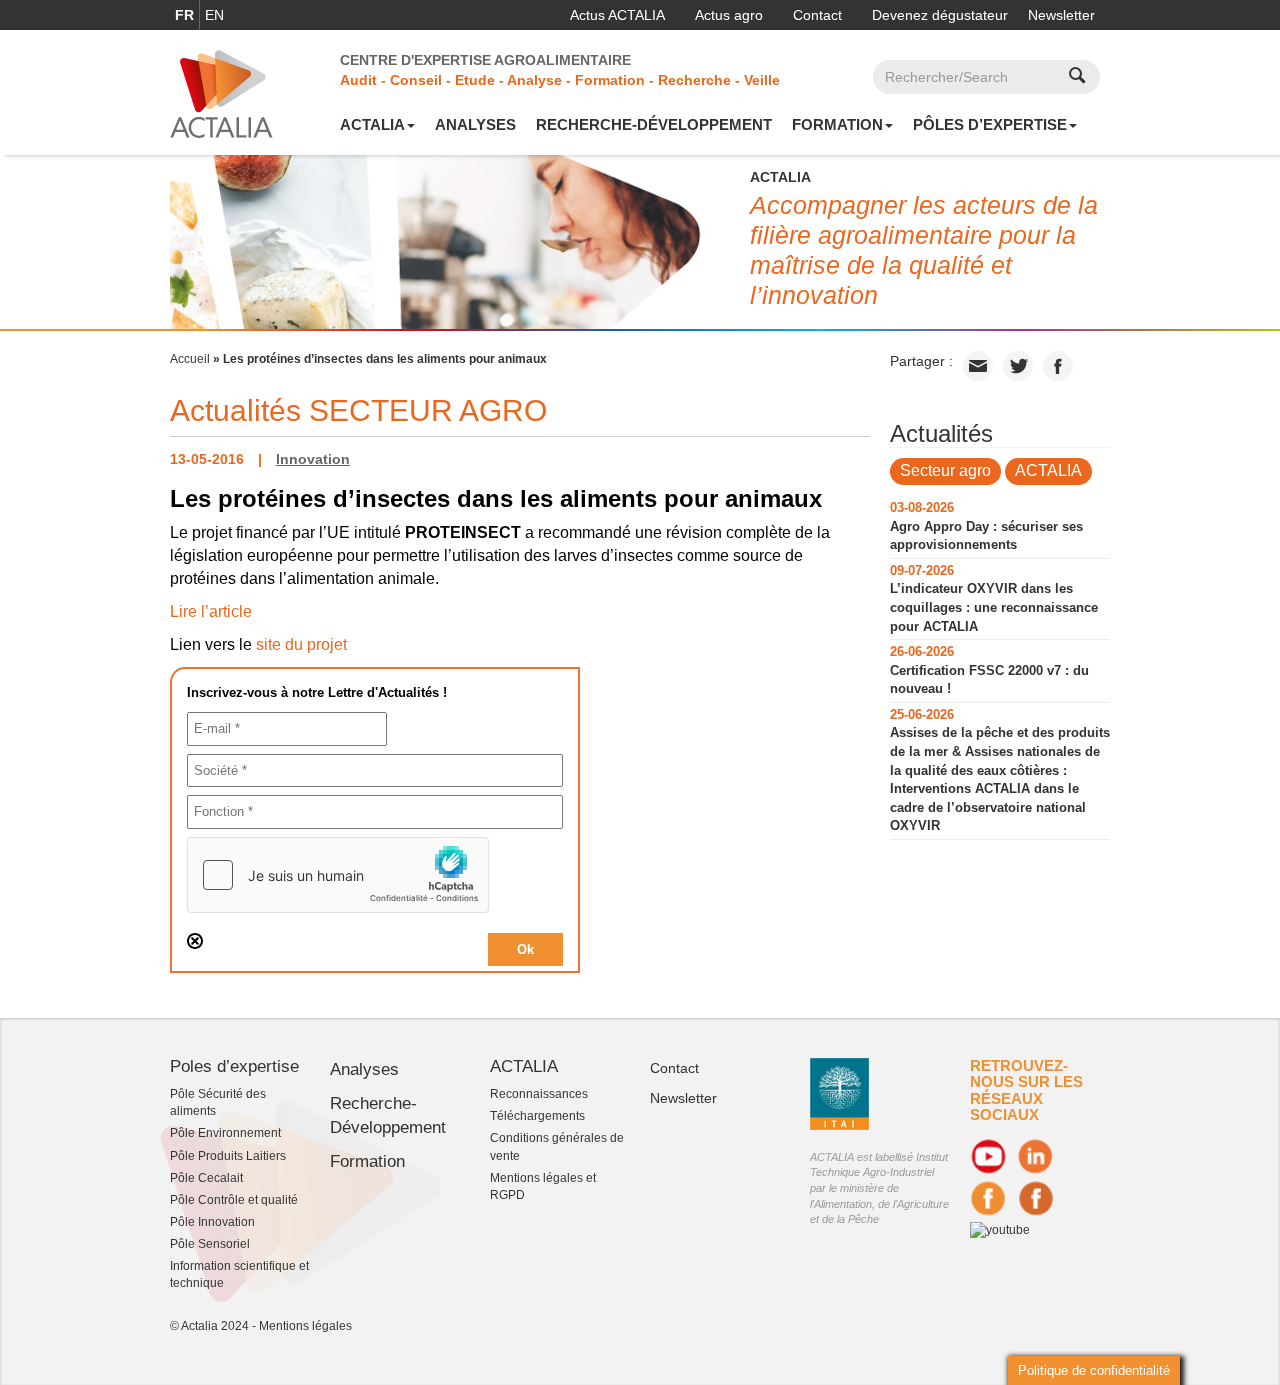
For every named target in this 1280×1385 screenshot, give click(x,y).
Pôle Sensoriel (210, 1244)
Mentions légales (305, 1326)
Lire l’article (211, 611)
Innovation (313, 459)
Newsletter (1061, 15)
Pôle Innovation (212, 1222)
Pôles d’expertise (990, 124)
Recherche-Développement (654, 124)
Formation (837, 124)
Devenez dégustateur (940, 15)
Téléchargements (537, 1116)
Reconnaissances (539, 1094)
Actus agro (729, 15)
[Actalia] (221, 93)
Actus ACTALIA (617, 15)
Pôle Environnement (225, 1133)
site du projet (301, 644)
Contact (817, 15)
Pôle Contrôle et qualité (234, 1200)
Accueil (190, 359)
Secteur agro (945, 470)
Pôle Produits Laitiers (228, 1156)
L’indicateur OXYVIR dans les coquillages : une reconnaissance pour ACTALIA (994, 607)
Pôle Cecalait (206, 1178)
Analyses (475, 124)
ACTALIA (372, 124)
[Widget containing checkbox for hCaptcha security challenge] (338, 875)
